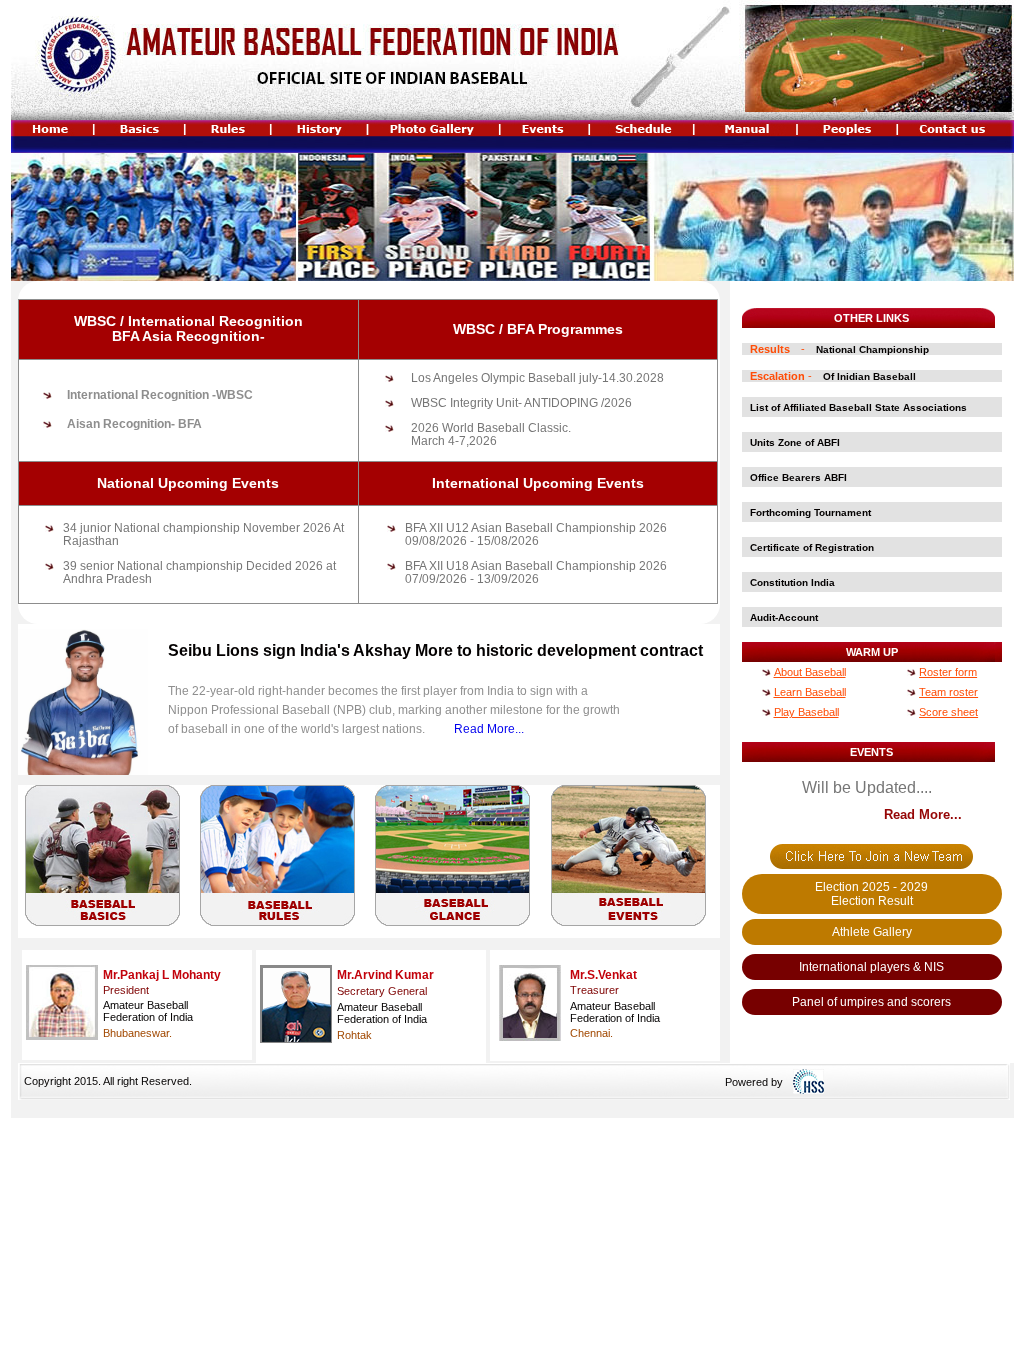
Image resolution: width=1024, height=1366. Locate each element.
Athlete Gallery (872, 932)
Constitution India (792, 582)
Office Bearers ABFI (798, 477)
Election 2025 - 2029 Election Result (871, 894)
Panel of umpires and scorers (871, 1002)
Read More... (489, 729)
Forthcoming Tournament (810, 512)
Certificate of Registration (812, 547)
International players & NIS (871, 967)
